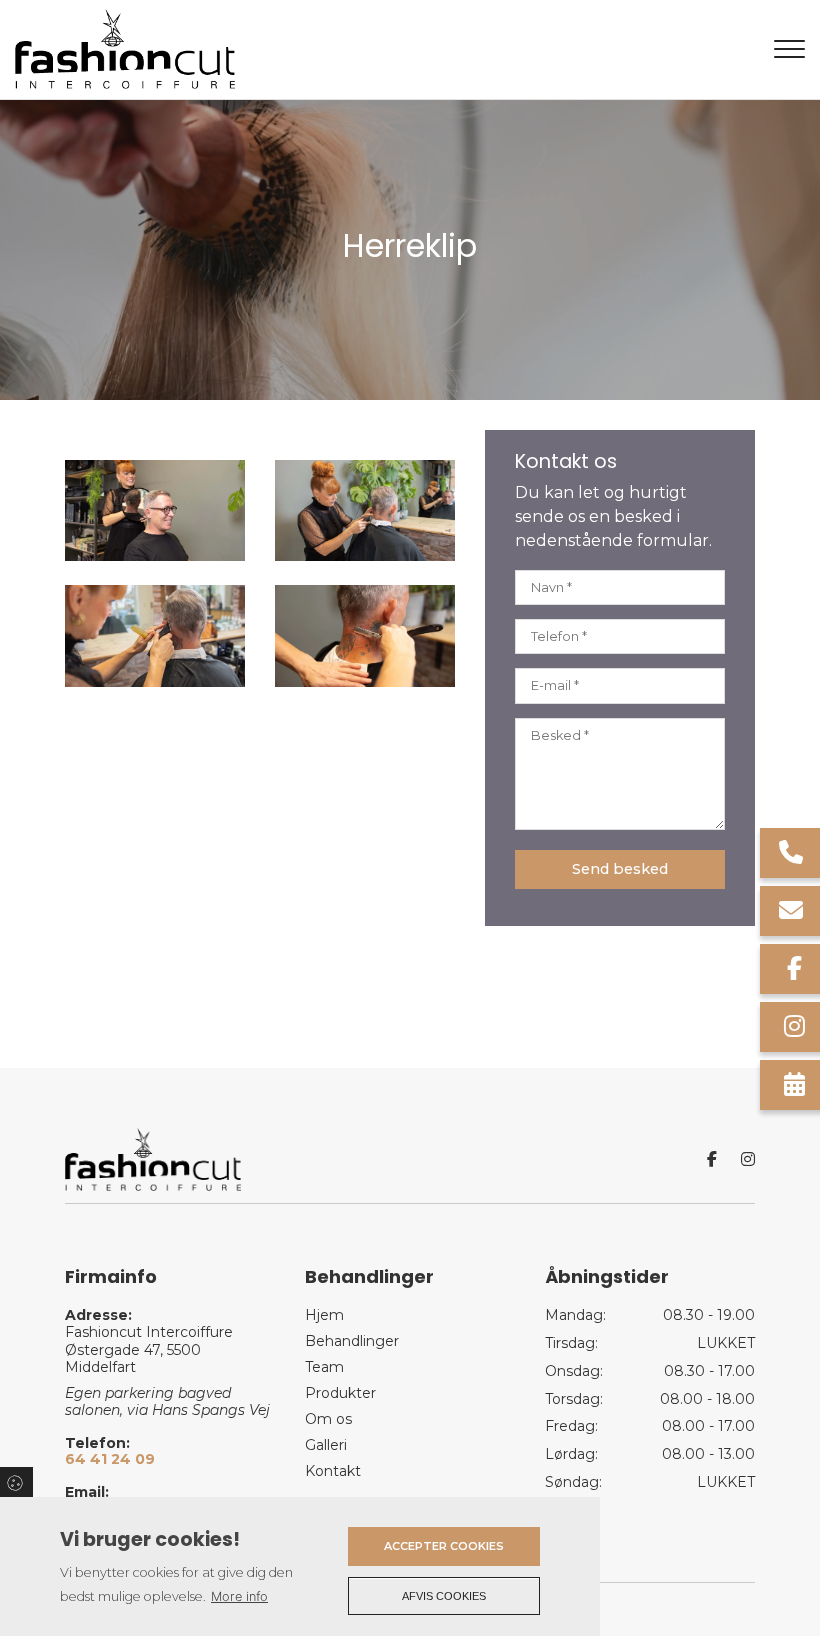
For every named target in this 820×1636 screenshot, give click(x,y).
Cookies (16, 1482)
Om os (328, 1419)
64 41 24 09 (110, 1459)
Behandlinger (352, 1341)
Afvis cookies (444, 1596)
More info (239, 1596)
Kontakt (333, 1471)
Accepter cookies (444, 1546)
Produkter (340, 1393)
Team (324, 1367)
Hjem (324, 1315)
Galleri (326, 1445)
